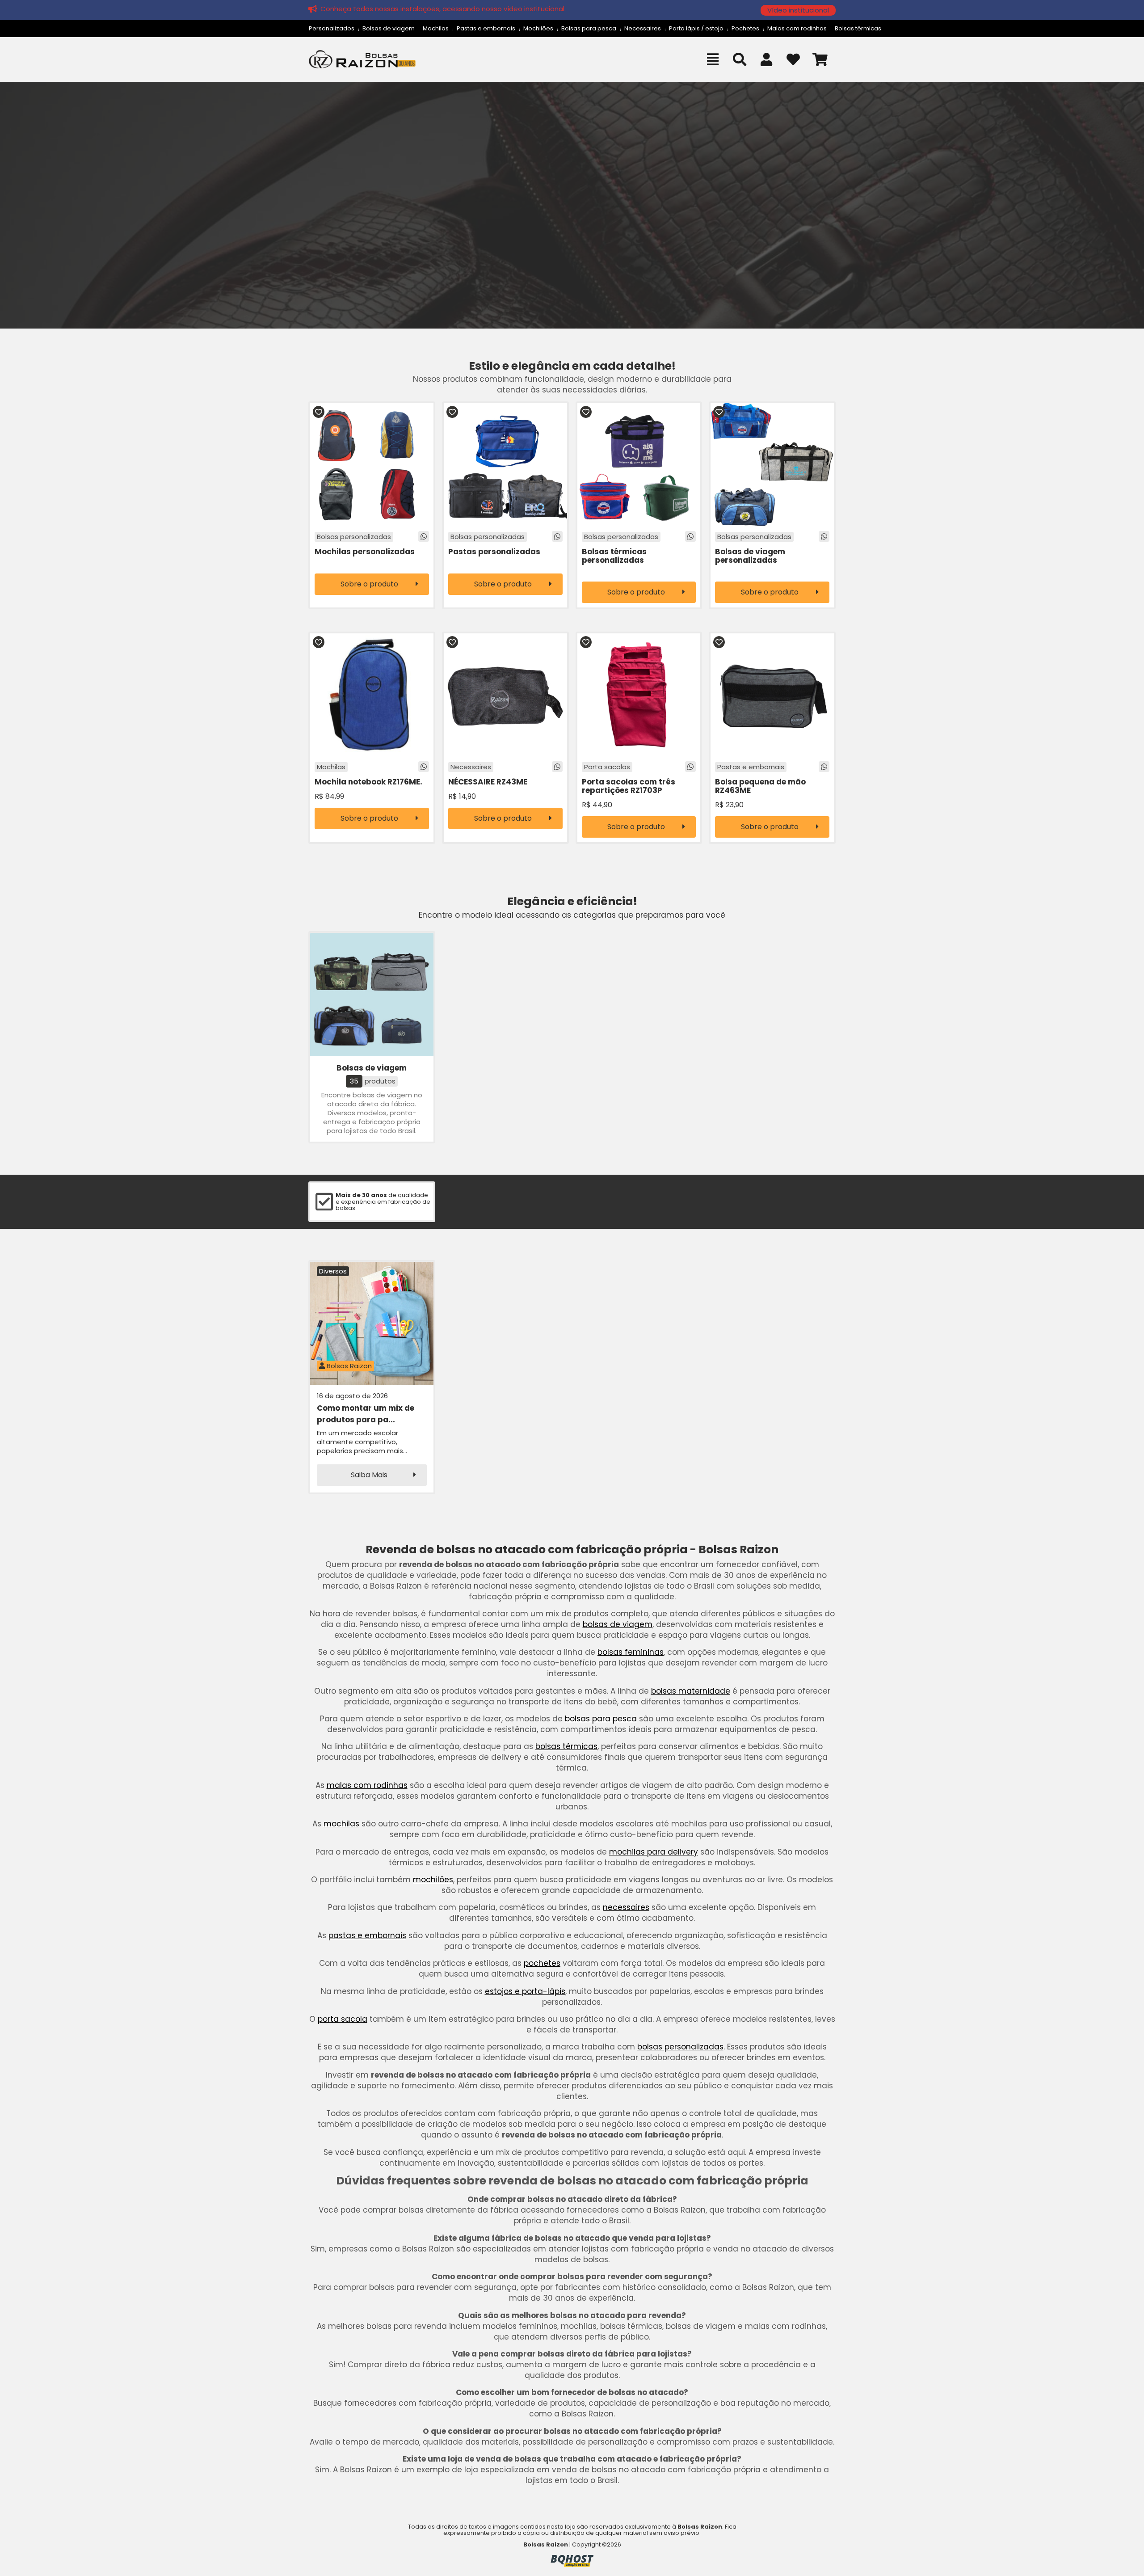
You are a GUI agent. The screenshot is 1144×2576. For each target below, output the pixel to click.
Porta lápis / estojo (696, 28)
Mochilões (538, 28)
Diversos (333, 1271)
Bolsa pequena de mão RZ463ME (760, 786)
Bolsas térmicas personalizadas (614, 556)
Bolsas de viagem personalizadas (750, 556)
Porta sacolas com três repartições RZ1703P (629, 786)
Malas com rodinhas (797, 28)
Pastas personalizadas (494, 552)
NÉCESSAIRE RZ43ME (488, 782)
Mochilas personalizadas (365, 552)
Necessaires (643, 28)
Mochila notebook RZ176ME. (368, 782)
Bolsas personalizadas (354, 537)
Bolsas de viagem (389, 28)
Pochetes (745, 28)
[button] (798, 10)
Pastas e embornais (486, 28)
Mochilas (436, 28)
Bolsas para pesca (589, 28)
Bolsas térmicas (858, 28)
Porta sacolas (607, 767)
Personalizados (332, 28)
